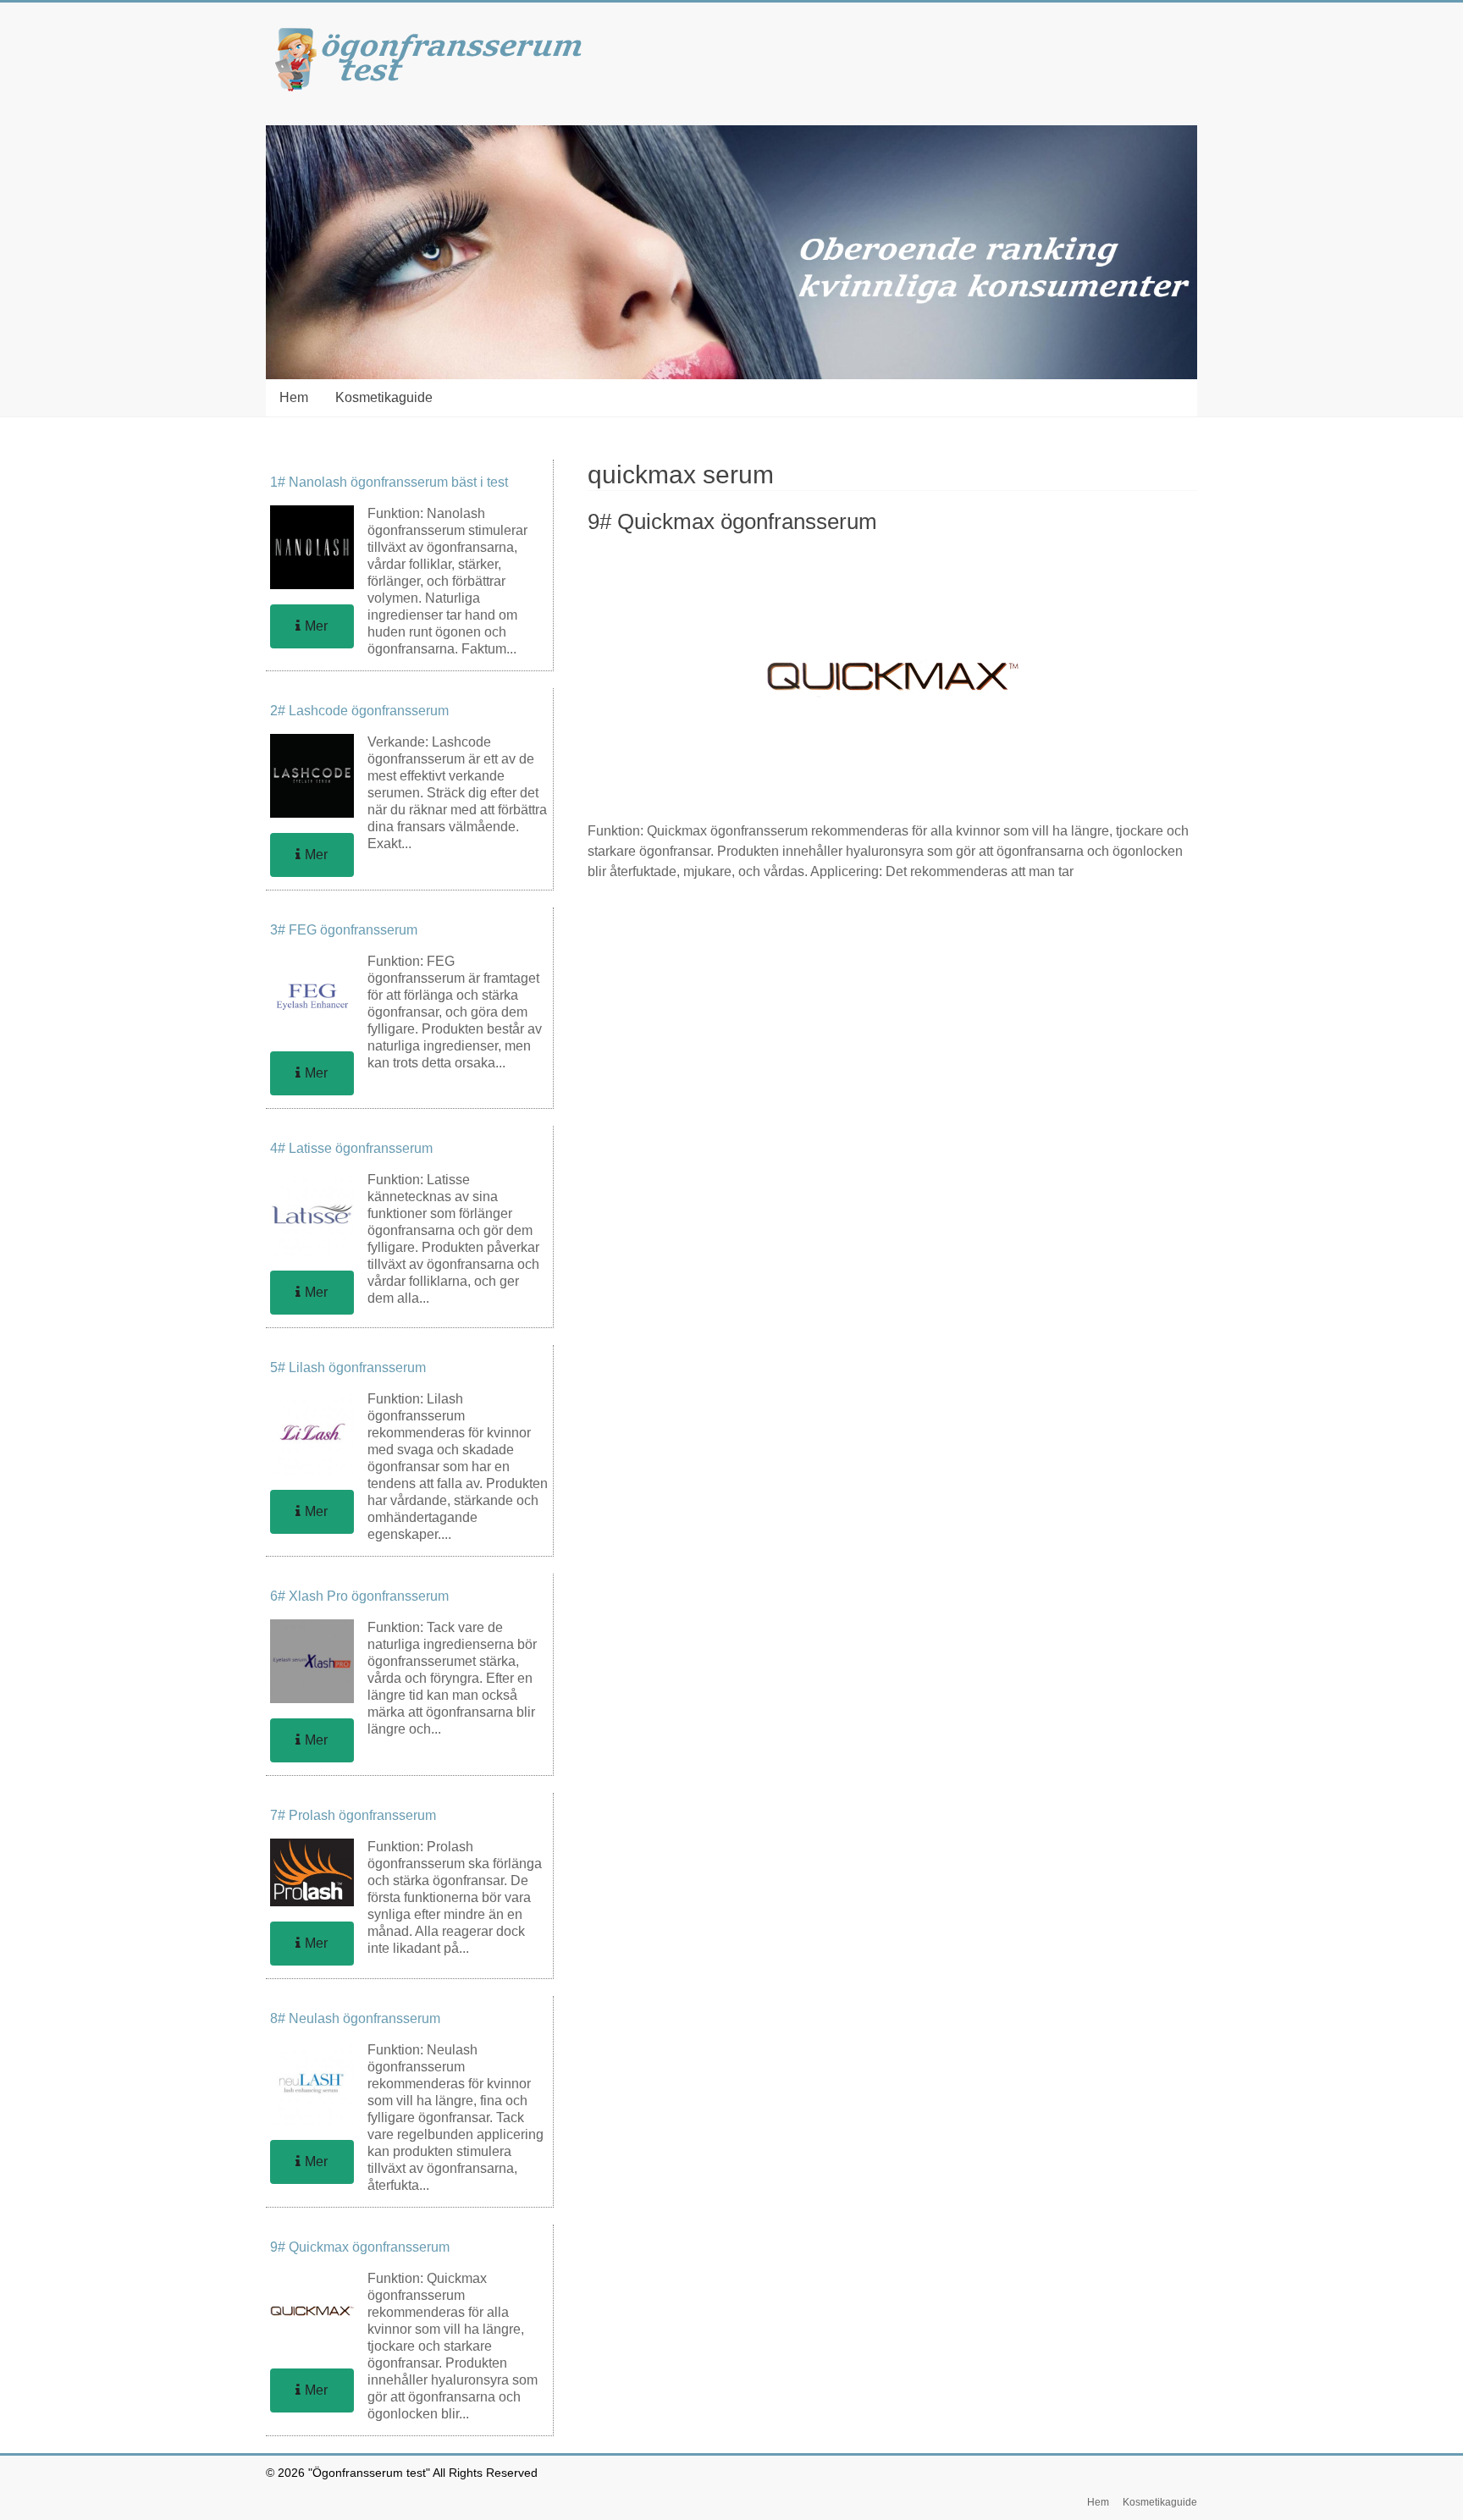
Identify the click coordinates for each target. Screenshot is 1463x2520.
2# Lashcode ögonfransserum (359, 711)
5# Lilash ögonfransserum (348, 1368)
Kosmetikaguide (384, 397)
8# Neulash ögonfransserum (355, 2018)
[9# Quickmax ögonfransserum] (892, 560)
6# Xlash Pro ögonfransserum (359, 1596)
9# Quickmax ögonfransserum (732, 521)
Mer (316, 626)
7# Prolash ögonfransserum (353, 1815)
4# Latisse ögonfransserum (351, 1148)
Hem (294, 397)
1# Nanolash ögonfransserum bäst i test (389, 482)
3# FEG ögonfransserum (344, 930)
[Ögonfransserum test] (435, 36)
